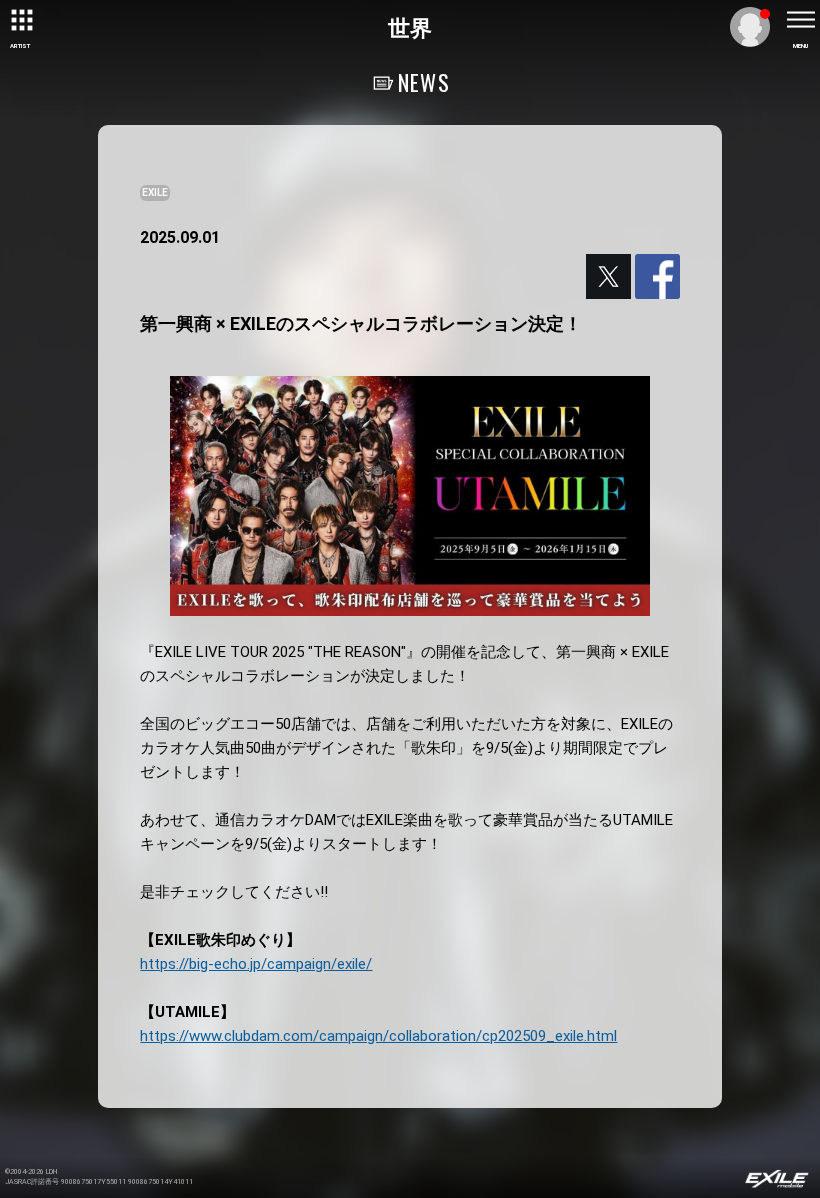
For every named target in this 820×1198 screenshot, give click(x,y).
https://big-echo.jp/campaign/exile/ (256, 964)
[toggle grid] (20, 20)
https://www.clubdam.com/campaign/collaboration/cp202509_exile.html (378, 1036)
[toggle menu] (800, 20)
